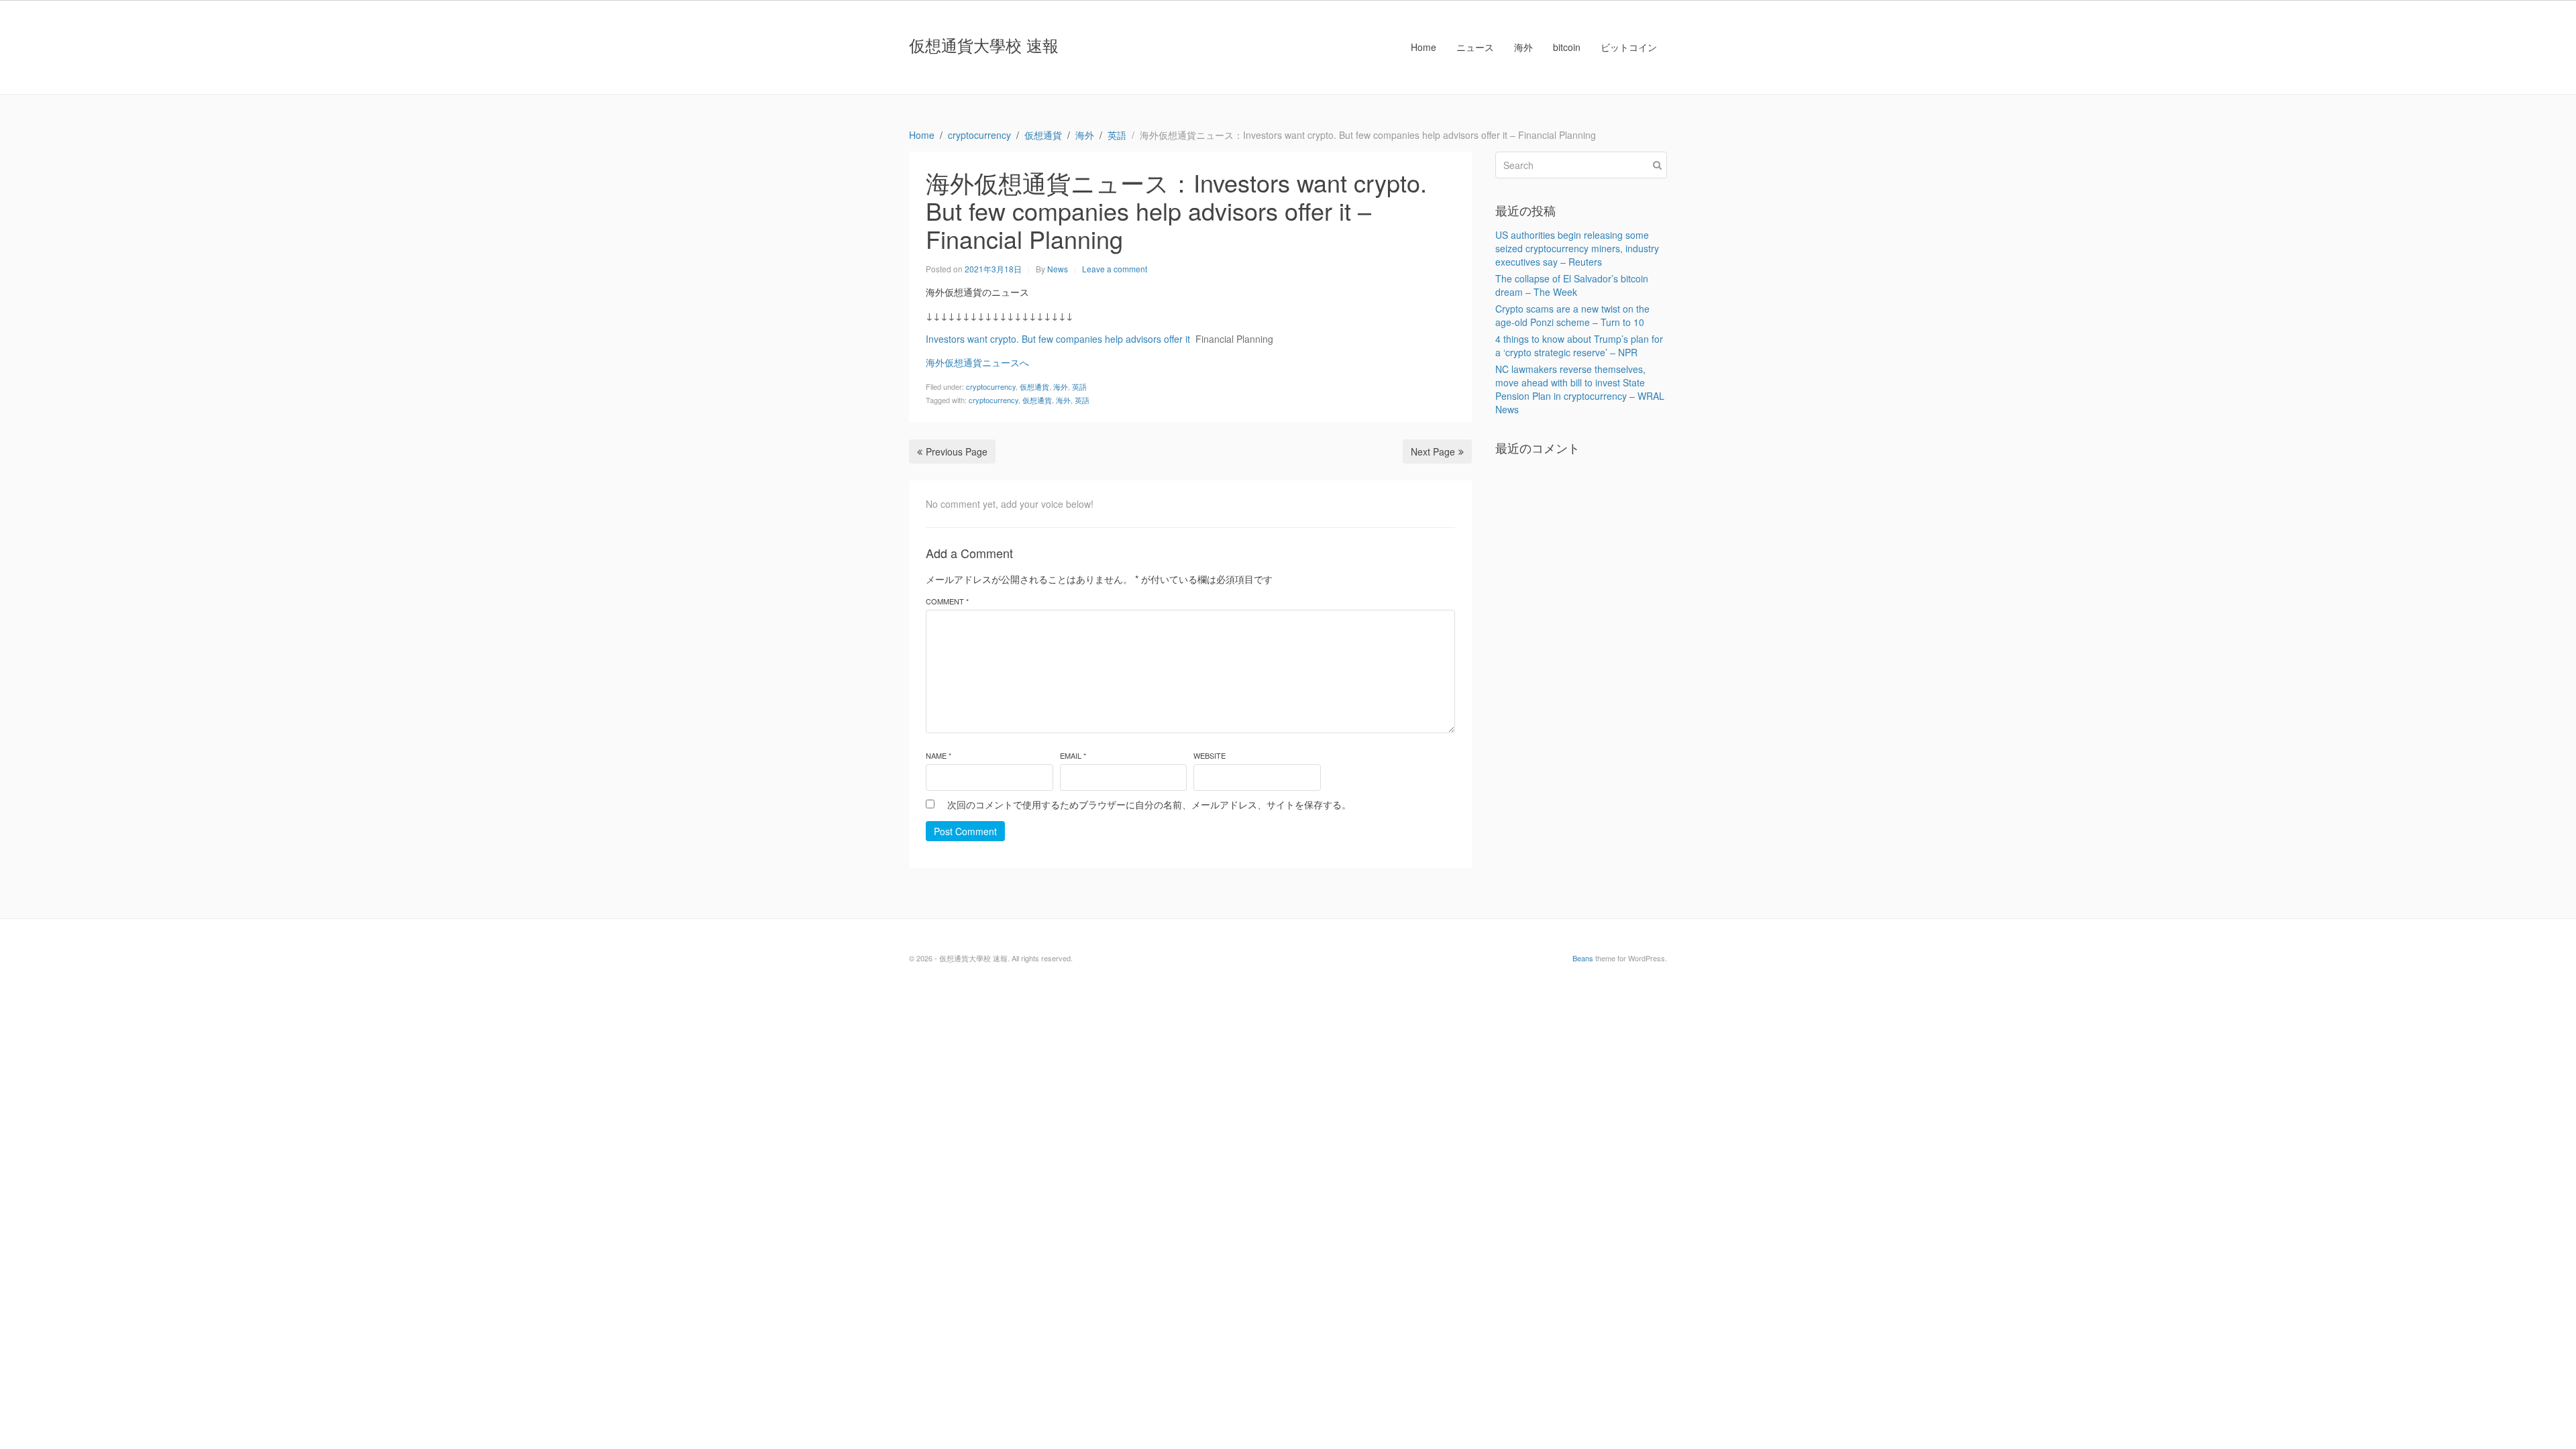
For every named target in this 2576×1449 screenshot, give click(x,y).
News (1058, 269)
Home (1424, 47)
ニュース (1475, 47)
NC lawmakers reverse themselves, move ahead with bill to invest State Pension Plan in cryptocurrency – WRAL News (1580, 389)
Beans (1583, 958)
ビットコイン (1629, 47)
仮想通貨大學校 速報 (984, 45)
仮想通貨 (1034, 386)
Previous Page (957, 451)
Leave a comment (1115, 269)
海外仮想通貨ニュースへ (977, 362)
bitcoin (1567, 47)
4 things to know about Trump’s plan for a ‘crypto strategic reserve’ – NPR (1579, 345)
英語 (1079, 386)
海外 (1523, 47)
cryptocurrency (991, 386)
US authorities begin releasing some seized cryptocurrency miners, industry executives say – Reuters (1577, 248)
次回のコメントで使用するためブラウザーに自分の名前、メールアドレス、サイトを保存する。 (1149, 804)
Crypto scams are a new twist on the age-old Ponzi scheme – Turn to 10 (1572, 315)
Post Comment (965, 831)
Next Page (1433, 451)
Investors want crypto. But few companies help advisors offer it (1058, 339)
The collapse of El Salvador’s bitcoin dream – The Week (1572, 285)
